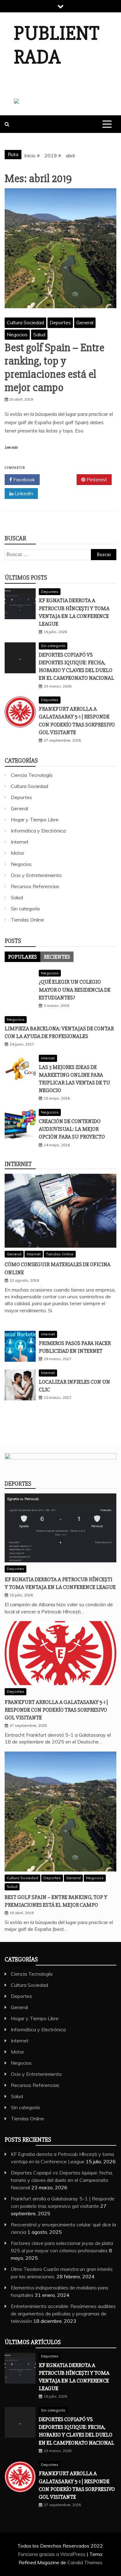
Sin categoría (53, 646)
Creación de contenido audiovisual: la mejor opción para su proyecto (72, 1129)
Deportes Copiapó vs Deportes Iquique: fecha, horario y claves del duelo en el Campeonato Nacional (62, 2180)
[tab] (22, 957)
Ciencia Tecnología (32, 775)
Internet (20, 842)
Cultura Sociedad (25, 322)
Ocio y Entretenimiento (36, 875)
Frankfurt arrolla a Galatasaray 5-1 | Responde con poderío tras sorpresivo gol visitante (56, 1710)
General (85, 322)
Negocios (17, 334)
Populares (22, 957)
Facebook (24, 479)
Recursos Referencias (35, 886)
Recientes (57, 957)
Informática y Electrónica (38, 831)
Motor (18, 853)
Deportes (60, 322)
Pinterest (96, 479)
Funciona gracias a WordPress (52, 2554)
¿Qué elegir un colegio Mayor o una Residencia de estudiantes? (75, 990)
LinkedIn (23, 493)
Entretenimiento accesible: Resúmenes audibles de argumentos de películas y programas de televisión (63, 2314)
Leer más (11, 447)
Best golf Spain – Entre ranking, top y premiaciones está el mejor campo (54, 368)
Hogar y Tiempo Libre (35, 820)
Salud (39, 334)
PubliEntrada (57, 45)
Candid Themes (85, 2562)
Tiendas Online (27, 920)
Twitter (60, 479)
